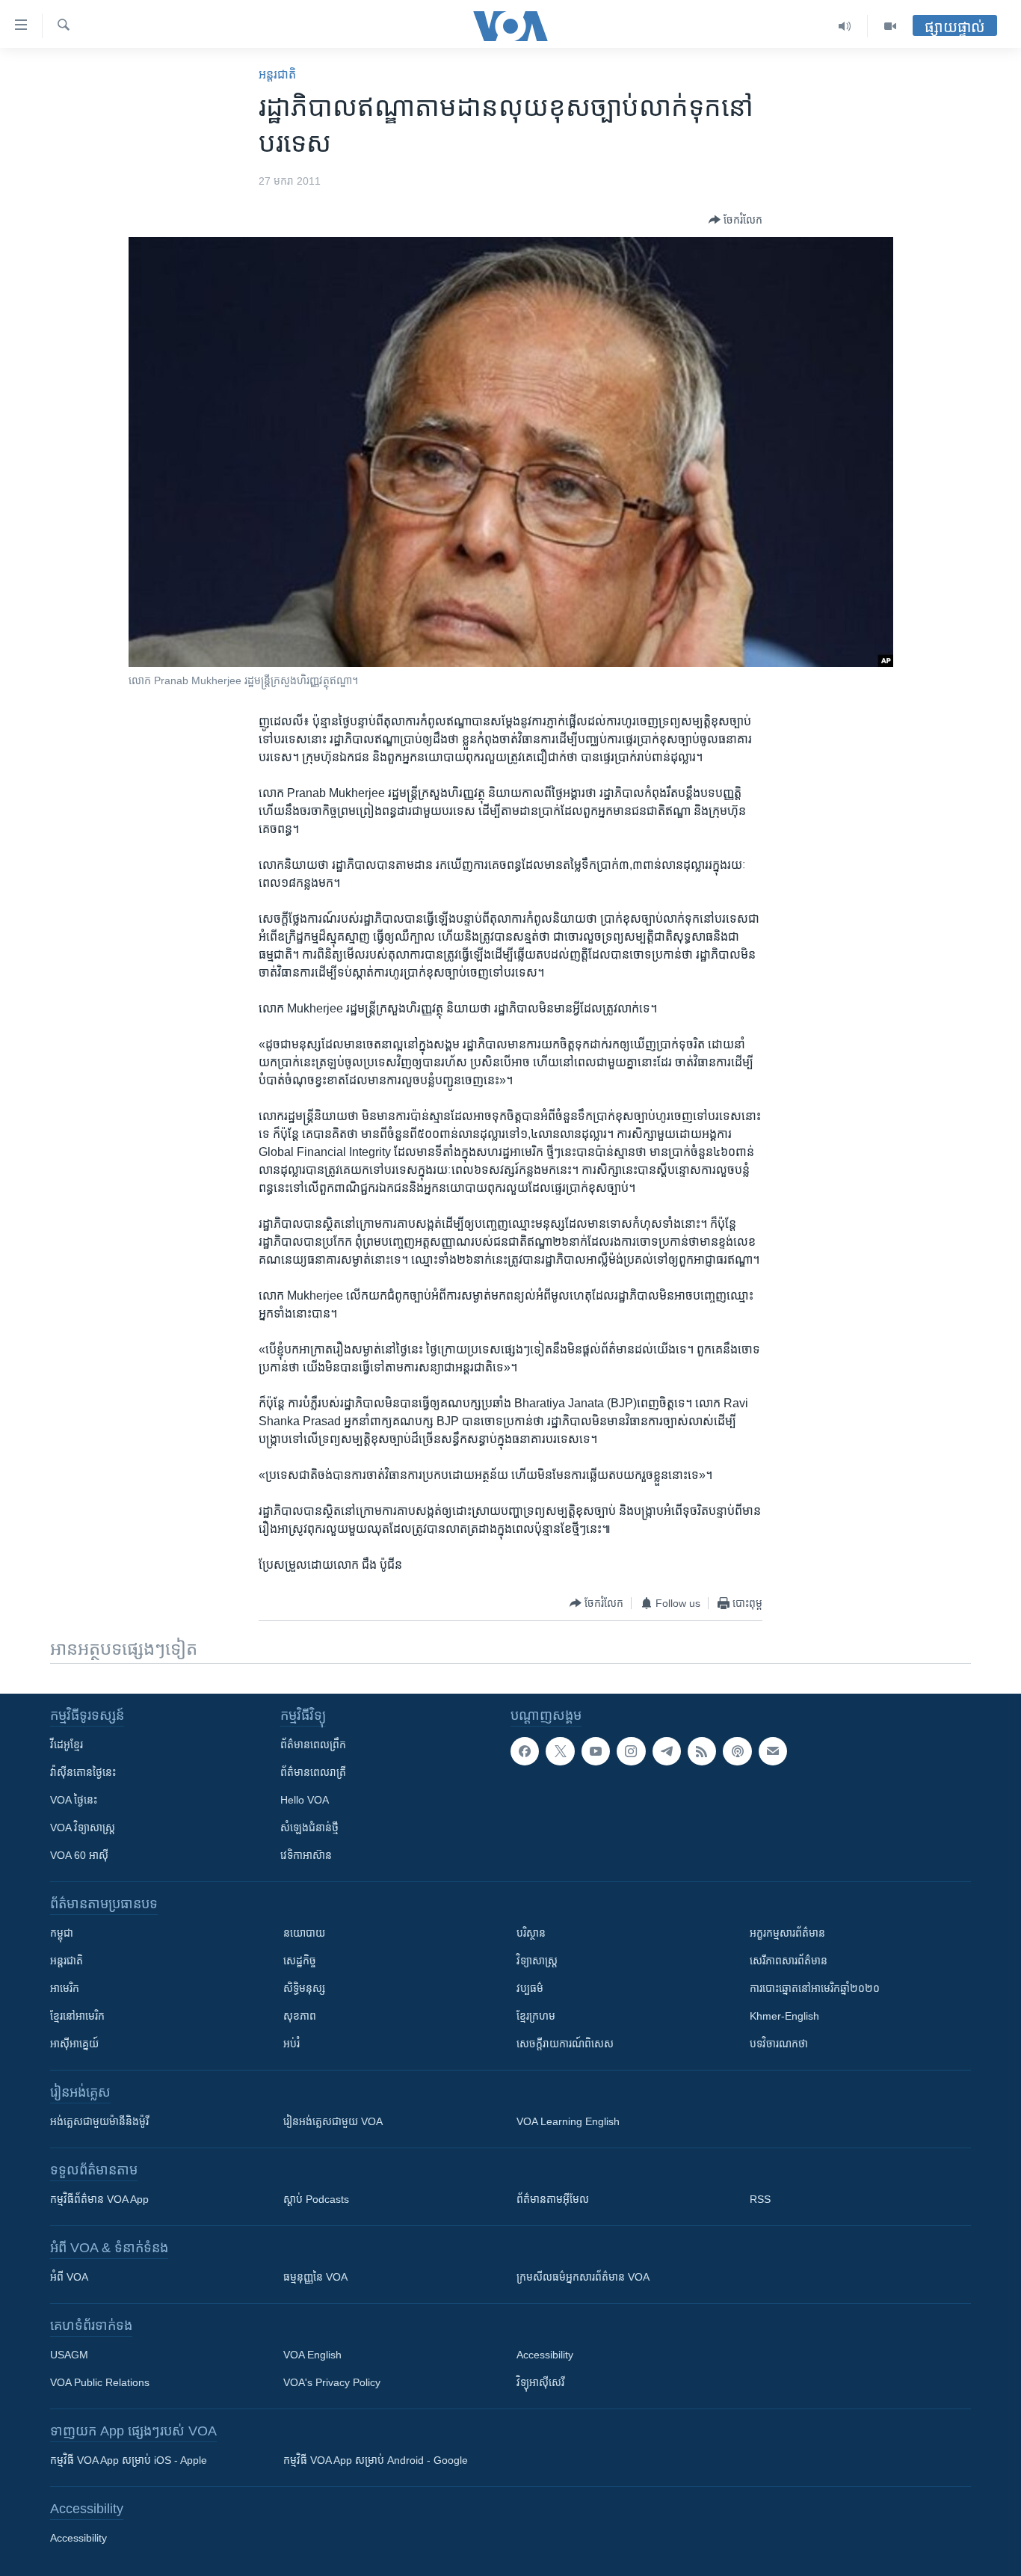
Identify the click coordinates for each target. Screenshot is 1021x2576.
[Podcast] (737, 1751)
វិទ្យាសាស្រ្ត (537, 1961)
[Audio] (845, 26)
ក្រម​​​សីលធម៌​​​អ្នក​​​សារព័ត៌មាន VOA (583, 2277)
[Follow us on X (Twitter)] (560, 1751)
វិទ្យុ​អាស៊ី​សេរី (540, 2382)
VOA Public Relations (100, 2382)
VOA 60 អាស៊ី (79, 1855)
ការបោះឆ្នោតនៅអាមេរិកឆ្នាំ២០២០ (815, 1988)
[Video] (890, 26)
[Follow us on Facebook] (525, 1751)
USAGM (69, 2355)
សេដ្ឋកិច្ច (300, 1961)
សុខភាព (300, 2016)
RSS (760, 2199)
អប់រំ (292, 2044)
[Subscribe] (773, 1751)
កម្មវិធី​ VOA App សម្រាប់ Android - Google (376, 2460)
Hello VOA (305, 1800)
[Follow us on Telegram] (667, 1751)
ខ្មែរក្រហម (536, 2016)
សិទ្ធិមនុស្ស (304, 1988)
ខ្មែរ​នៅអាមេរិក (77, 2016)
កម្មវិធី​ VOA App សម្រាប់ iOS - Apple (129, 2460)
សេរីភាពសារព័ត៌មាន (789, 1961)
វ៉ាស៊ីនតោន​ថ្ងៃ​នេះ (83, 1772)
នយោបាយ (304, 1933)
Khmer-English (784, 2016)
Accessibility (545, 2355)
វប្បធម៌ (530, 1988)
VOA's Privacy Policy (332, 2382)
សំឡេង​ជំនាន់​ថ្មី (309, 1828)
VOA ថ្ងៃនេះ (74, 1800)
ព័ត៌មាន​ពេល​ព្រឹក (313, 1745)
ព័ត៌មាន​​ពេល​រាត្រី (313, 1772)
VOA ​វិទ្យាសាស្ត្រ (83, 1828)
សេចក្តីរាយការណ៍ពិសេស (565, 2044)
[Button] (735, 220)
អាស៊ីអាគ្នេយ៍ (74, 2044)
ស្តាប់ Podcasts (316, 2199)
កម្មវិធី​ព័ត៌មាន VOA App (99, 2199)
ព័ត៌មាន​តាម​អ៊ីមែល (553, 2199)
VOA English (312, 2355)
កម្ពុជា (62, 1933)
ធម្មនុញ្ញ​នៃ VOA (315, 2277)
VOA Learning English (568, 2121)
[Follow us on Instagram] (631, 1751)
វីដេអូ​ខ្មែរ (67, 1745)
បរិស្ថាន (531, 1933)
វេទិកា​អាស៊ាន (306, 1855)
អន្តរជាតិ (277, 74)
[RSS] (702, 1751)
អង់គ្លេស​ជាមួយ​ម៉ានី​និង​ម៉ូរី (99, 2121)
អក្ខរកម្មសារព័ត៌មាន (787, 1933)
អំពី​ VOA (69, 2277)
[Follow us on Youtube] (596, 1751)
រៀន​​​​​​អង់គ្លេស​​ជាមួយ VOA (333, 2121)
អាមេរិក (65, 1988)
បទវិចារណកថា (779, 2044)
